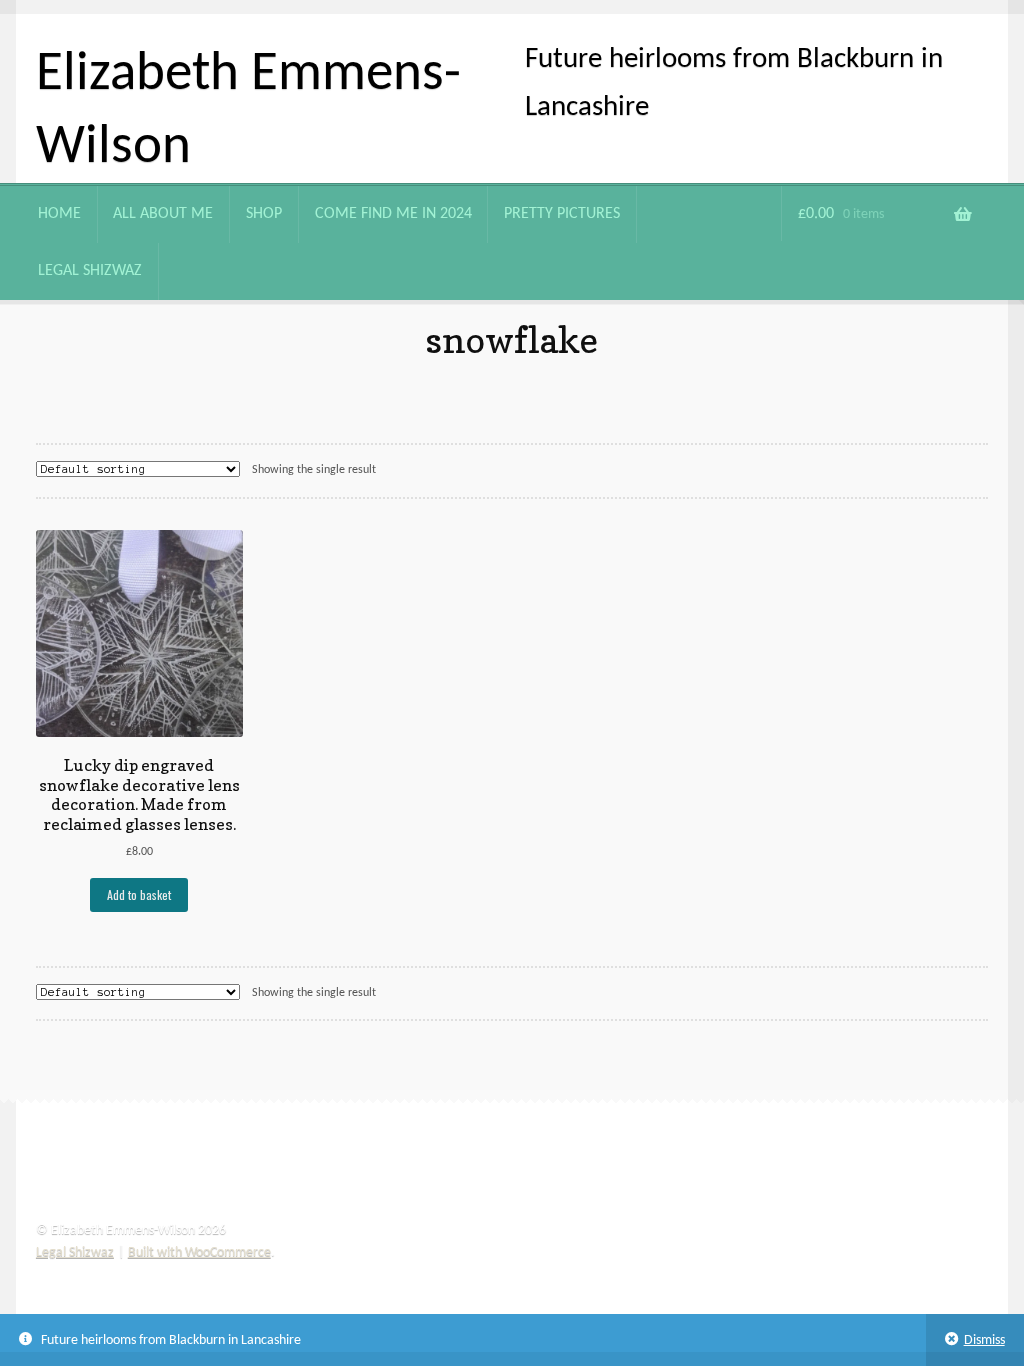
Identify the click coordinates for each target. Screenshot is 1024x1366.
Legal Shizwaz (90, 271)
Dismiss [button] (984, 1340)
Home (59, 214)
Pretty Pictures (562, 214)
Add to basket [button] (139, 894)
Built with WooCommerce (199, 1252)
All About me (163, 214)
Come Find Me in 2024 (393, 214)
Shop (264, 214)
